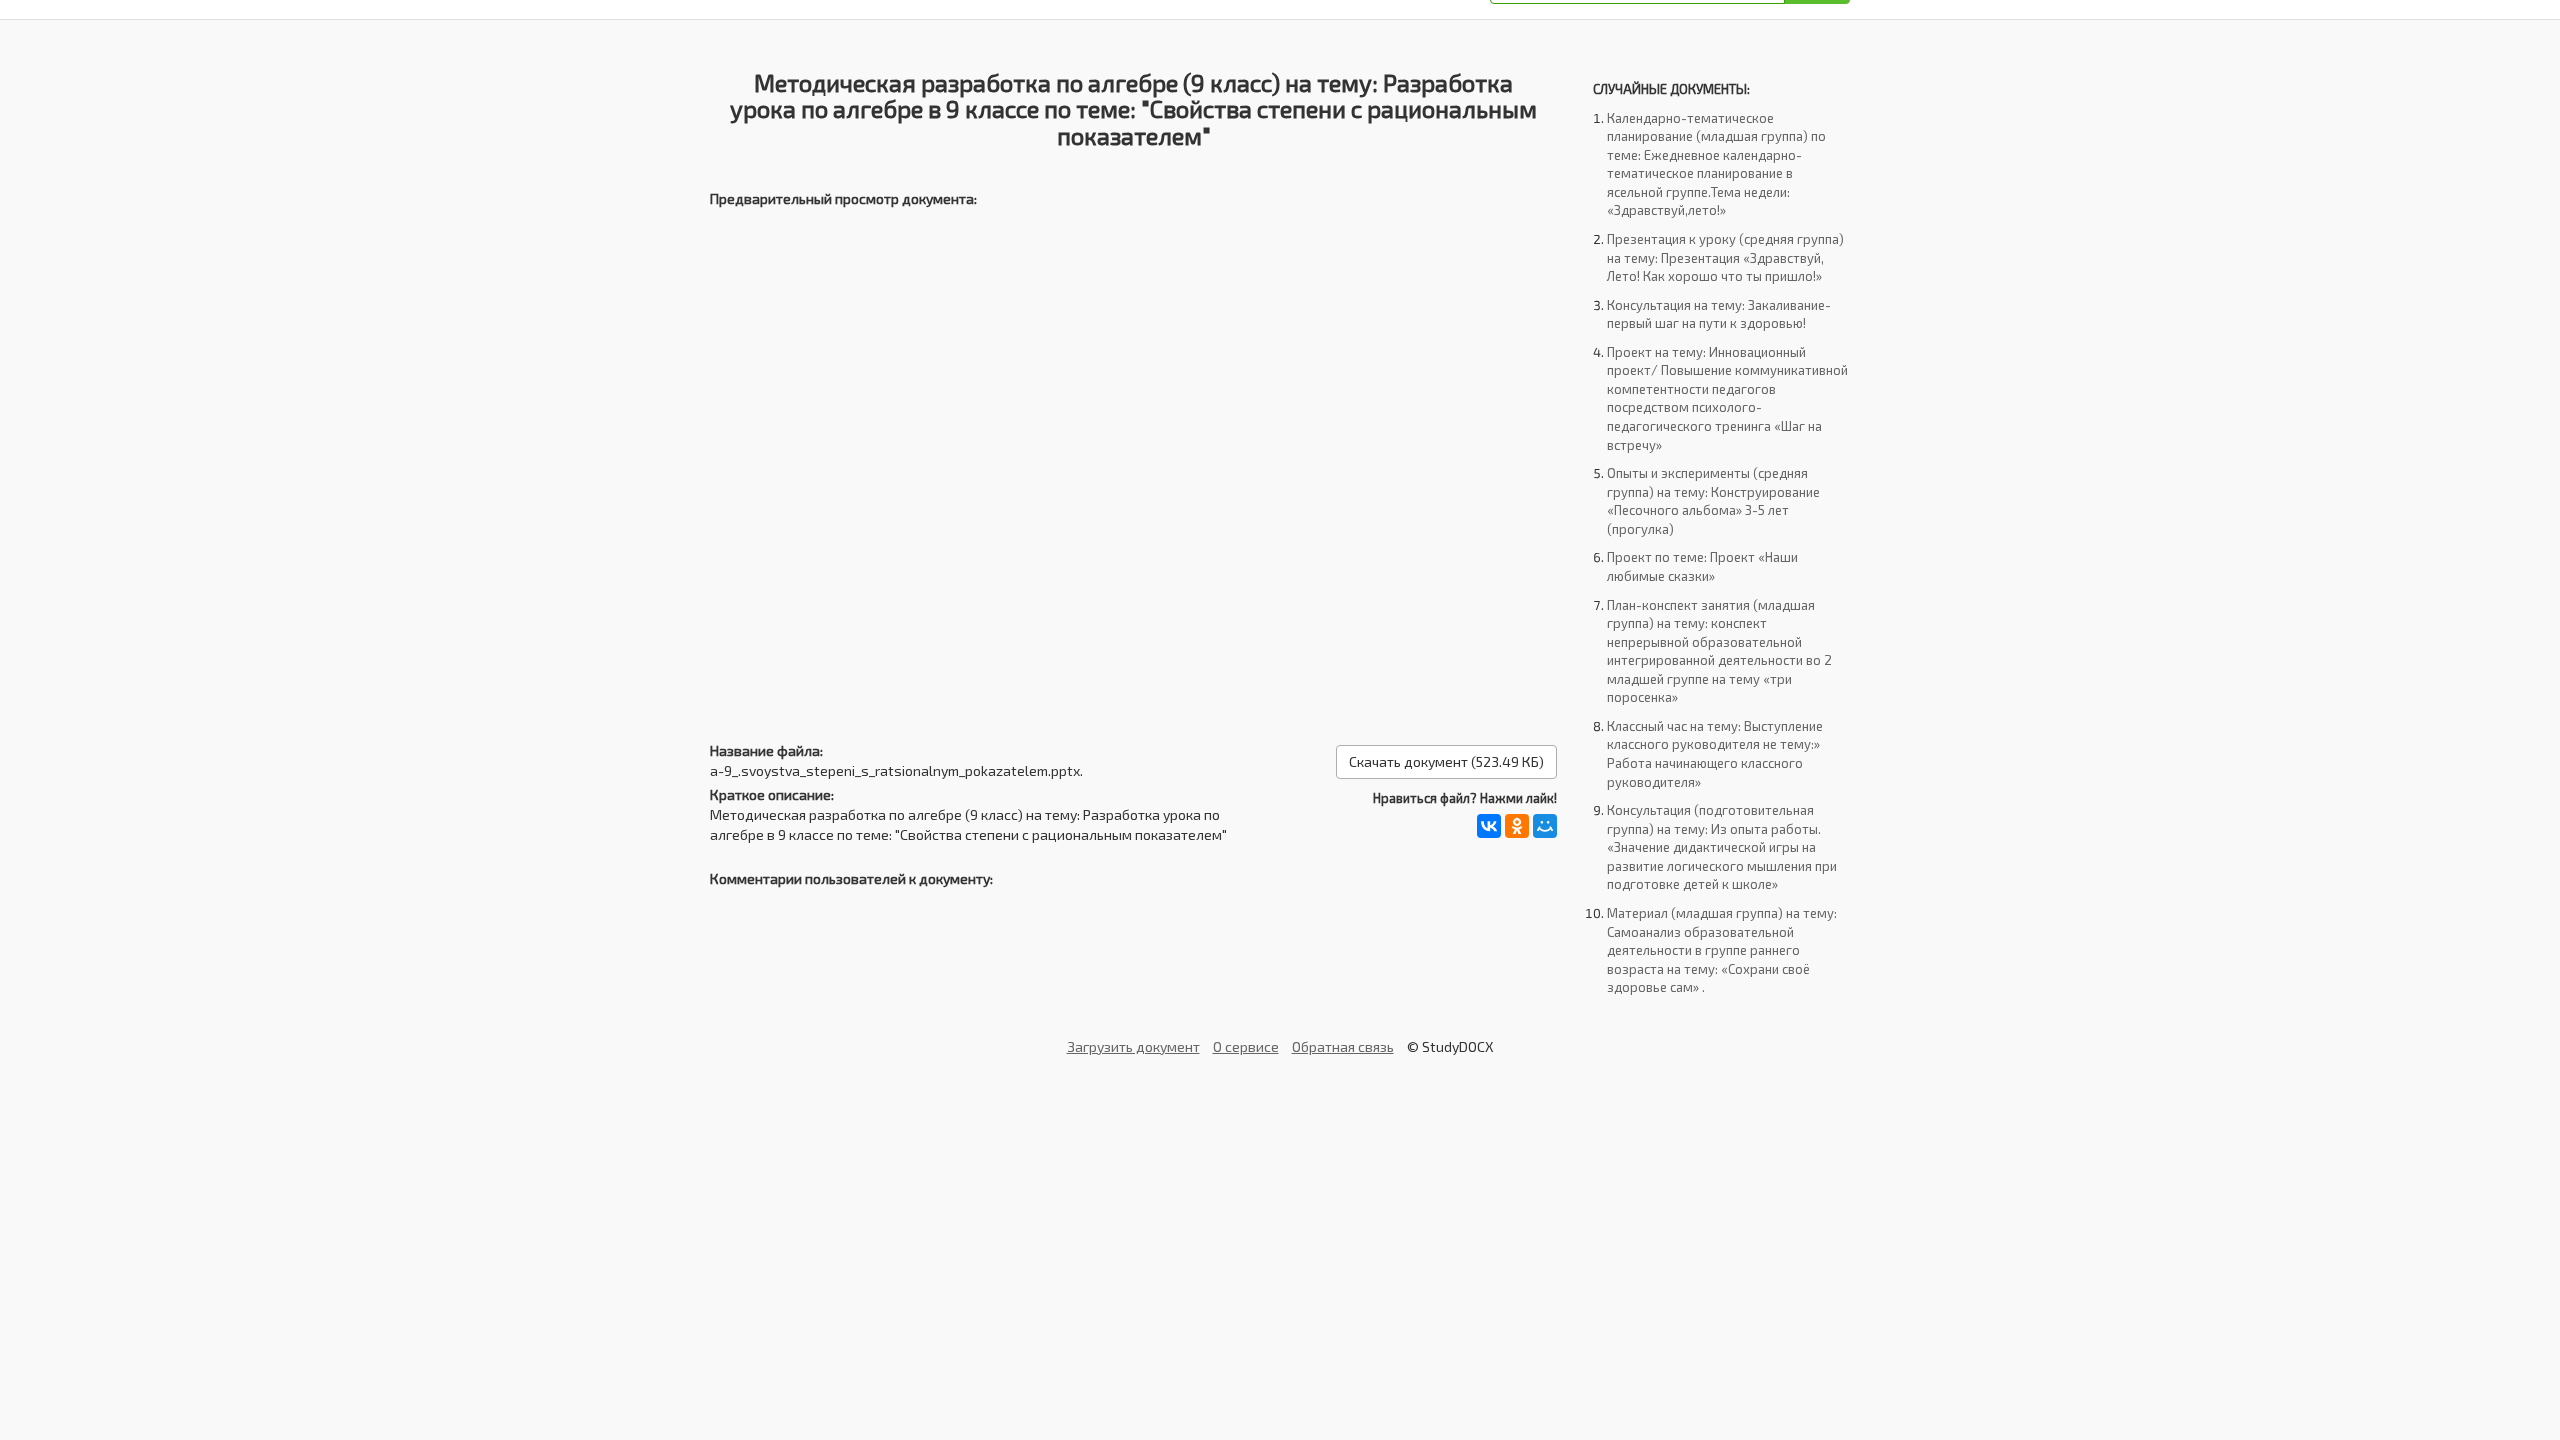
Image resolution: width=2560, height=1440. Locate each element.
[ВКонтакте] (1489, 826)
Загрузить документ (1133, 1046)
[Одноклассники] (1517, 826)
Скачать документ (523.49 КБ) (1446, 761)
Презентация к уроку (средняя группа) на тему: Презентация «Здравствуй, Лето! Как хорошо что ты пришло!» (1725, 257)
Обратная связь (1343, 1046)
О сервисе (1246, 1046)
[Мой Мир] (1545, 826)
